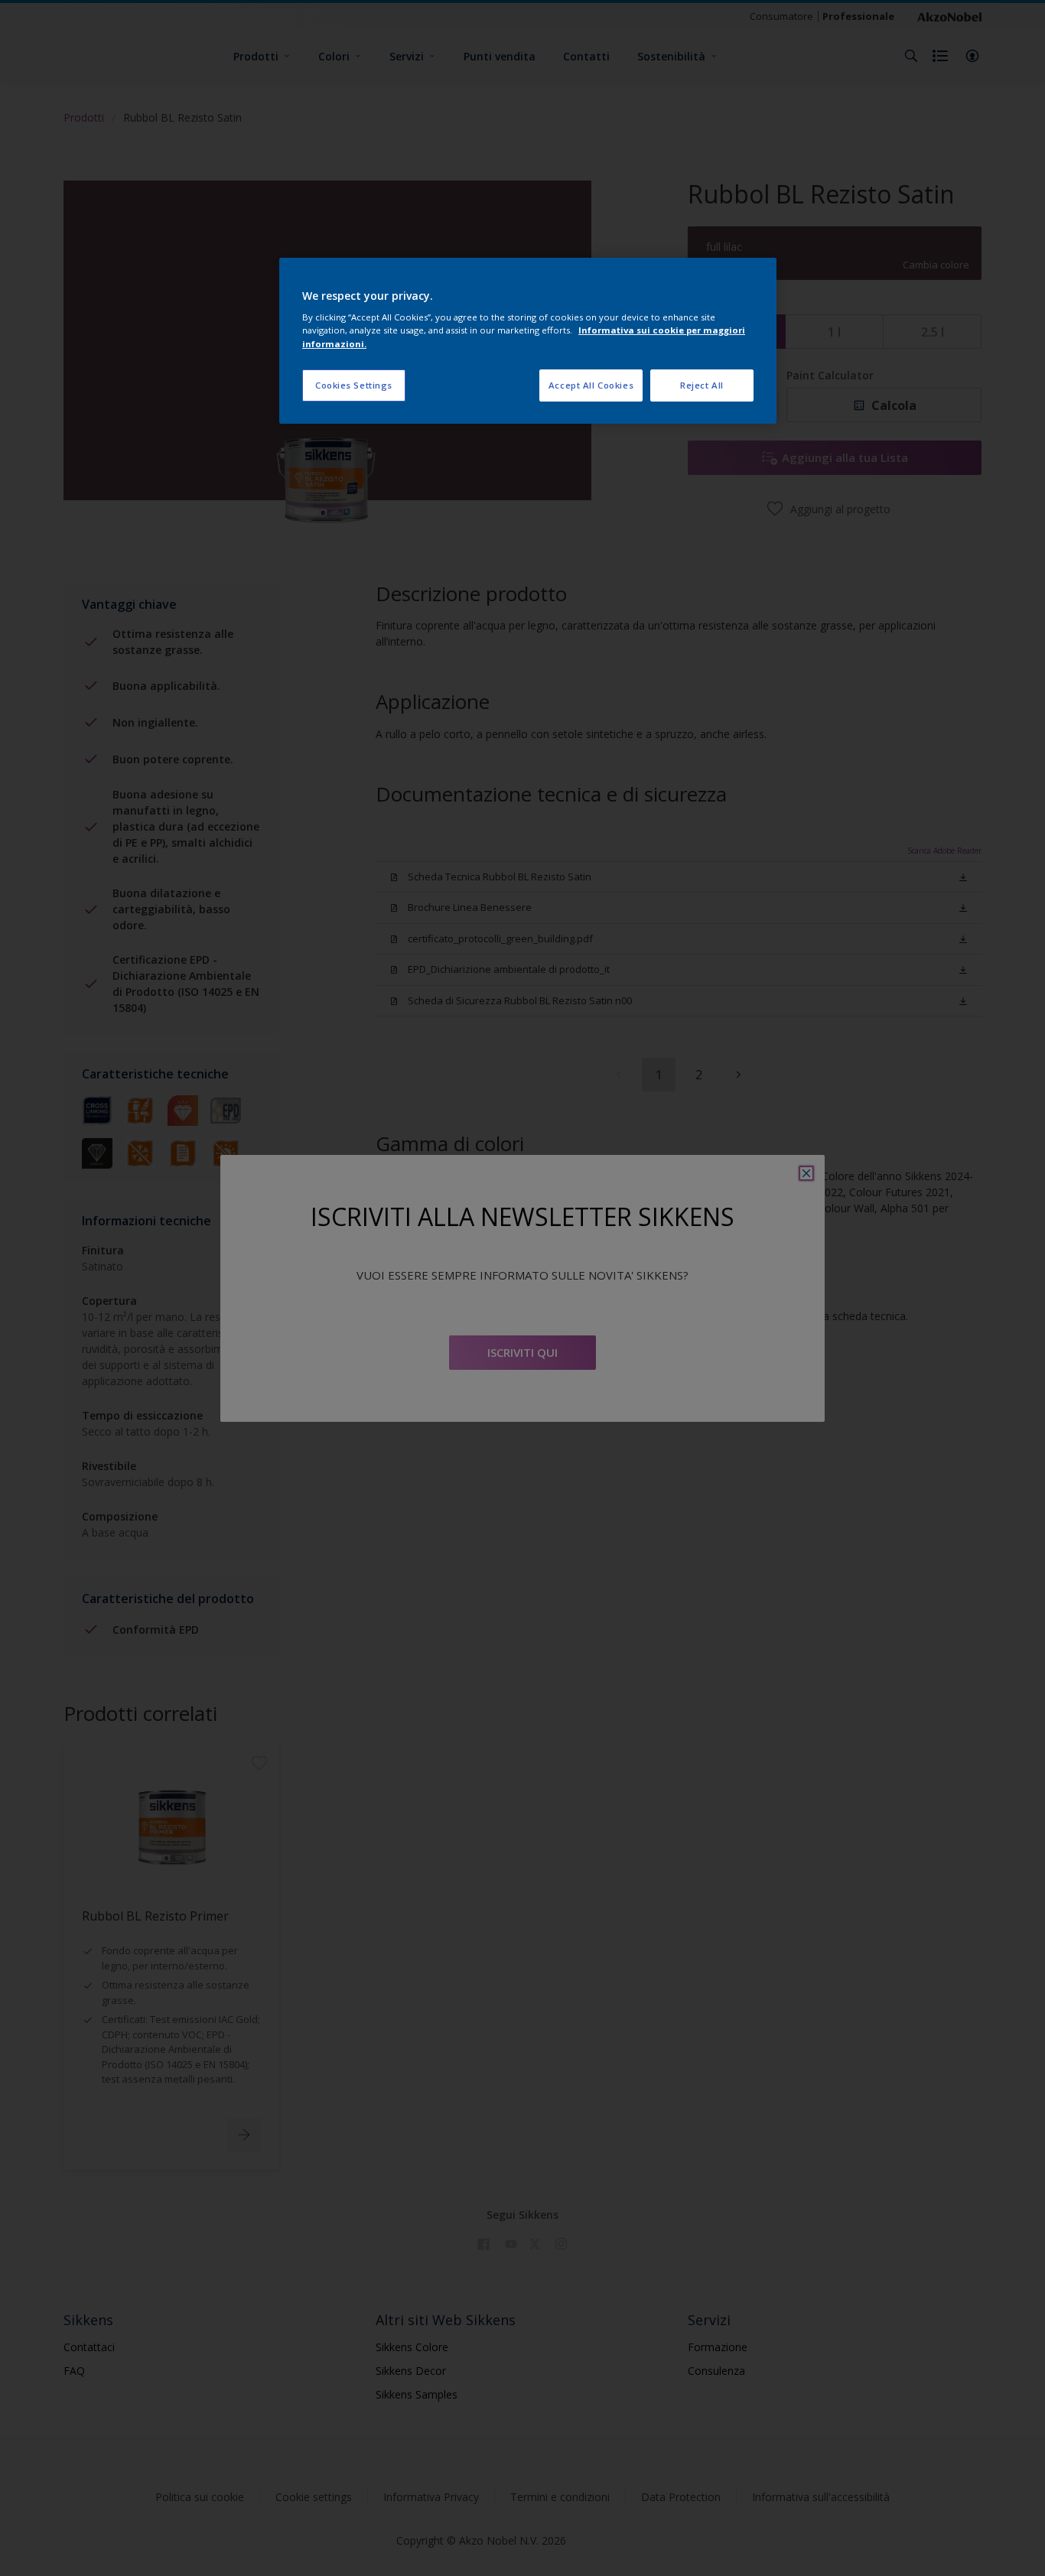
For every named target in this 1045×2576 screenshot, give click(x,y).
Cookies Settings (354, 385)
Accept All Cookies (591, 385)
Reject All (702, 385)
